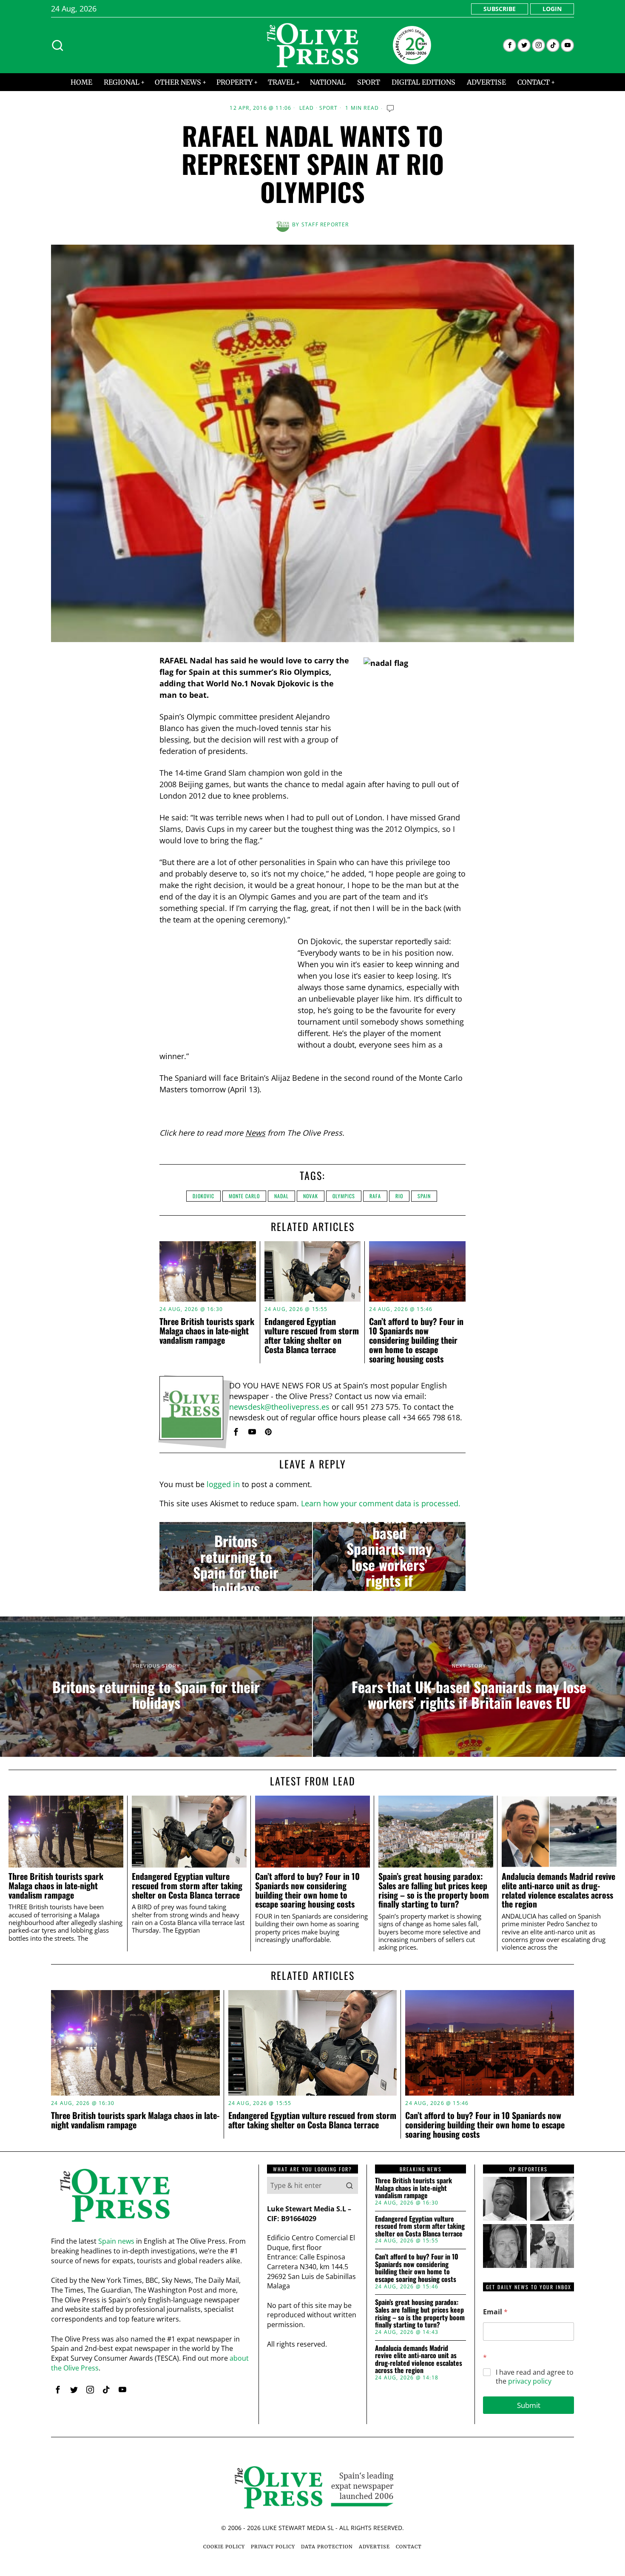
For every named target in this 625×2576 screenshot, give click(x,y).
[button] (349, 2185)
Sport (328, 108)
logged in (223, 1484)
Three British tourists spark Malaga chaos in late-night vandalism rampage (207, 1331)
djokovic (203, 1196)
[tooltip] (510, 45)
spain (424, 1196)
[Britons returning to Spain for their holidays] (236, 1556)
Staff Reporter (325, 224)
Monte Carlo (244, 1196)
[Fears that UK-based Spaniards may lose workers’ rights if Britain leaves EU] (389, 1556)
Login (552, 9)
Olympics (344, 1196)
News (255, 1133)
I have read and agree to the (535, 2377)
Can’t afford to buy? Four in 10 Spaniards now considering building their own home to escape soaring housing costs (416, 1340)
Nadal (281, 1196)
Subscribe (500, 9)
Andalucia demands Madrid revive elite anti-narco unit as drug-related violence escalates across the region (558, 1890)
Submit (529, 2405)
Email (495, 2312)
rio (399, 1196)
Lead (307, 108)
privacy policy (530, 2381)
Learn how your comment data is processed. (381, 1503)
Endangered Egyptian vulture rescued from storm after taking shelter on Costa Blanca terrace (312, 1335)
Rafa (375, 1196)
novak (311, 1196)
